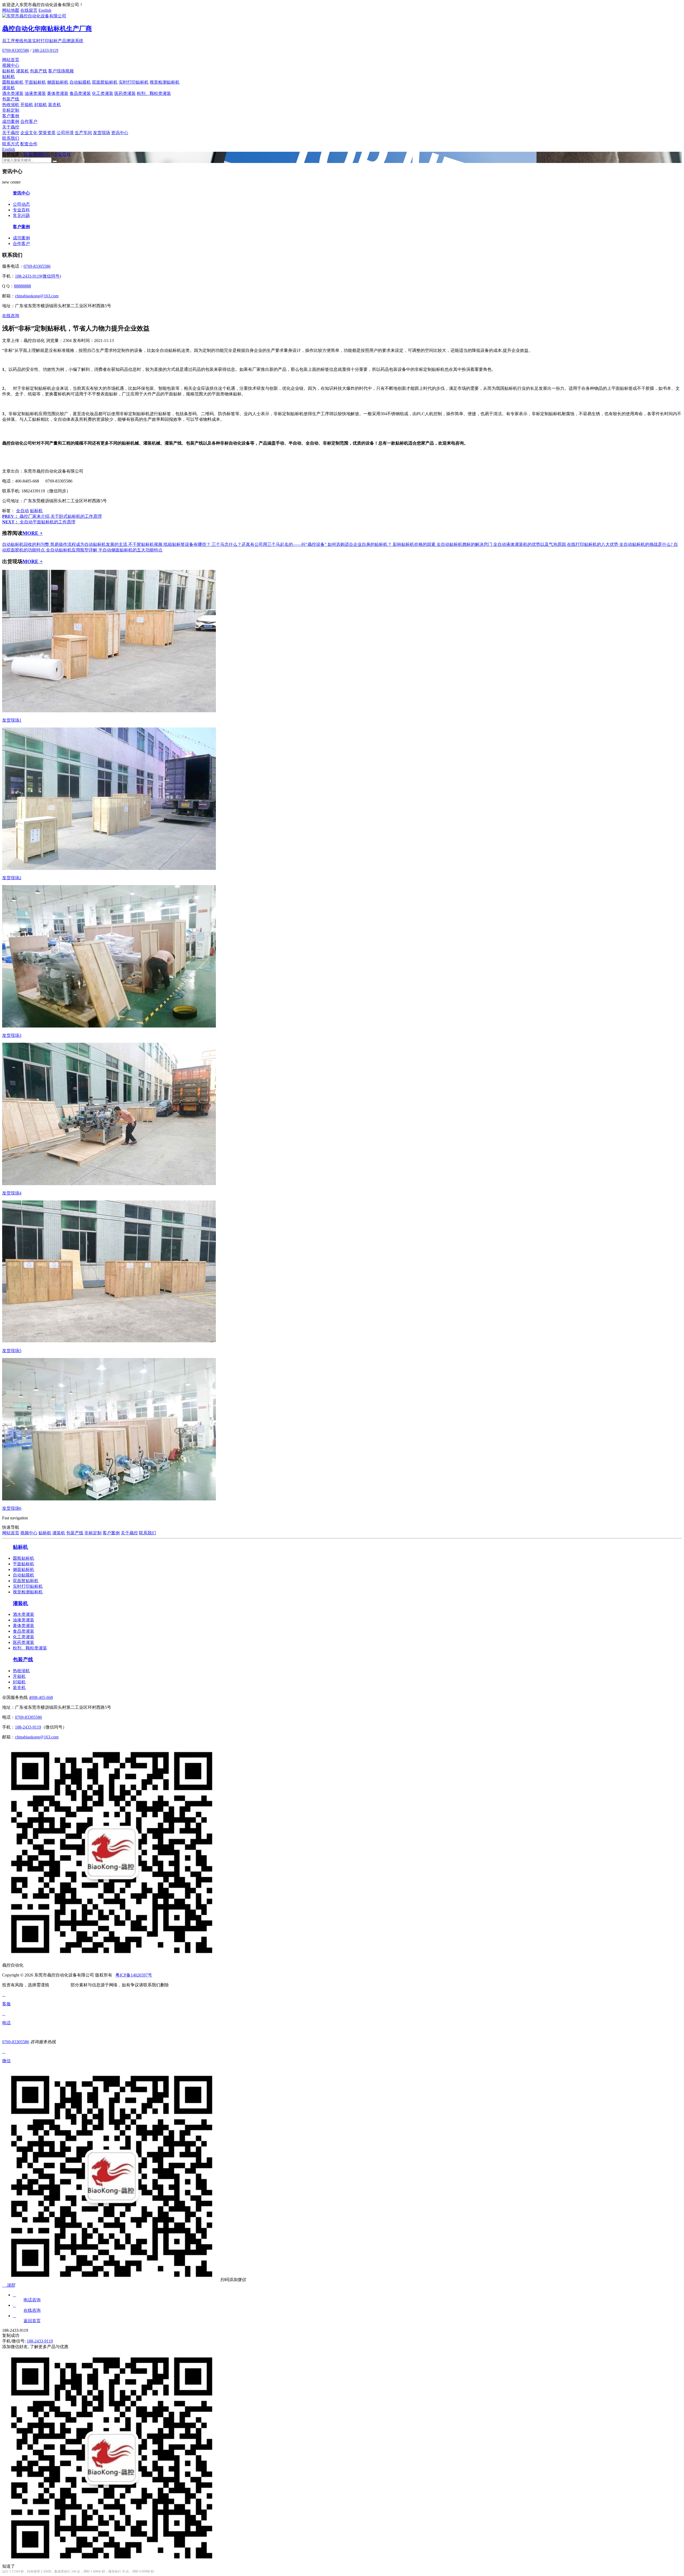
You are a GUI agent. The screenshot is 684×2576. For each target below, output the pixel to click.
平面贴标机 (35, 82)
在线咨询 (11, 316)
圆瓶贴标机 (13, 82)
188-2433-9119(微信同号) (38, 276)
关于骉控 (11, 127)
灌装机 (22, 71)
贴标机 (9, 71)
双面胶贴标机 (105, 82)
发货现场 (102, 133)
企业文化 (29, 133)
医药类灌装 (125, 93)
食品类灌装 (80, 93)
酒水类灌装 (13, 93)
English (45, 10)
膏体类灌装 (58, 93)
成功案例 (11, 121)
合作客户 (29, 121)
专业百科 (62, 154)
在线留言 (29, 10)
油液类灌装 (35, 93)
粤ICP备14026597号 (134, 1975)
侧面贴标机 (58, 82)
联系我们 (11, 138)
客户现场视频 (61, 71)
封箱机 (41, 105)
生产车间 (83, 133)
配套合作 (29, 144)
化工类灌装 (103, 93)
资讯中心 (120, 133)
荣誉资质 (47, 133)
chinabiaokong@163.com (37, 296)
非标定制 (11, 110)
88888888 (22, 286)
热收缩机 (11, 105)
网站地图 (11, 10)
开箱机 (27, 105)
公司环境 (65, 133)
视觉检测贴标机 (165, 82)
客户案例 (11, 116)
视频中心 (11, 65)
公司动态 (21, 204)
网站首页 (11, 60)
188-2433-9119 (45, 50)
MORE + (33, 533)
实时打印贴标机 (134, 82)
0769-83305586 (16, 50)
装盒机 (55, 105)
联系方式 (11, 144)
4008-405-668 (41, 1697)
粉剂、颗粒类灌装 (154, 93)
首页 (28, 154)
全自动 (22, 511)
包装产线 (38, 71)
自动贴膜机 (80, 82)
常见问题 (21, 215)
